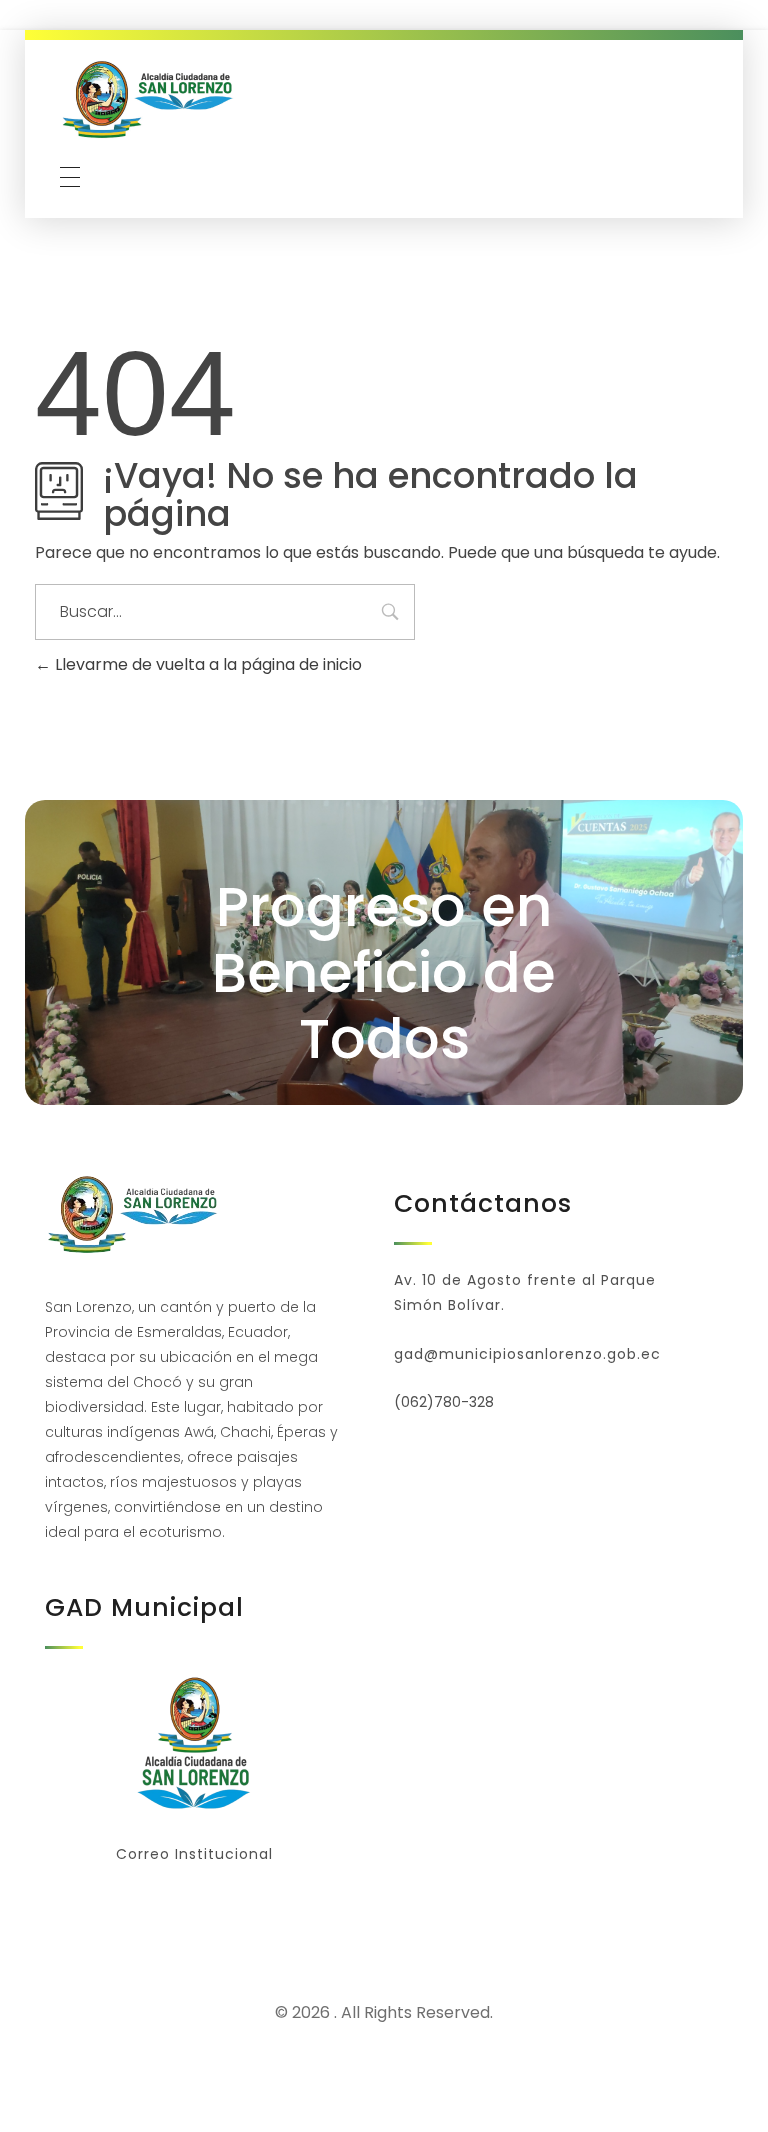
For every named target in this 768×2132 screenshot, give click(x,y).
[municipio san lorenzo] (150, 100)
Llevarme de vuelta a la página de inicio (206, 664)
